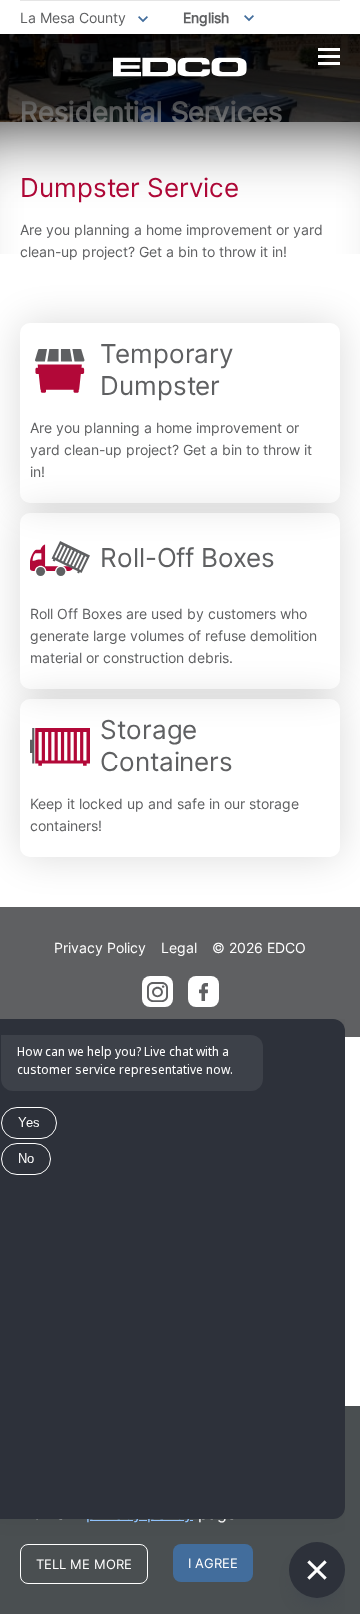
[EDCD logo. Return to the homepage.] (180, 67)
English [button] (206, 17)
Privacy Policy (100, 947)
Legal (179, 947)
